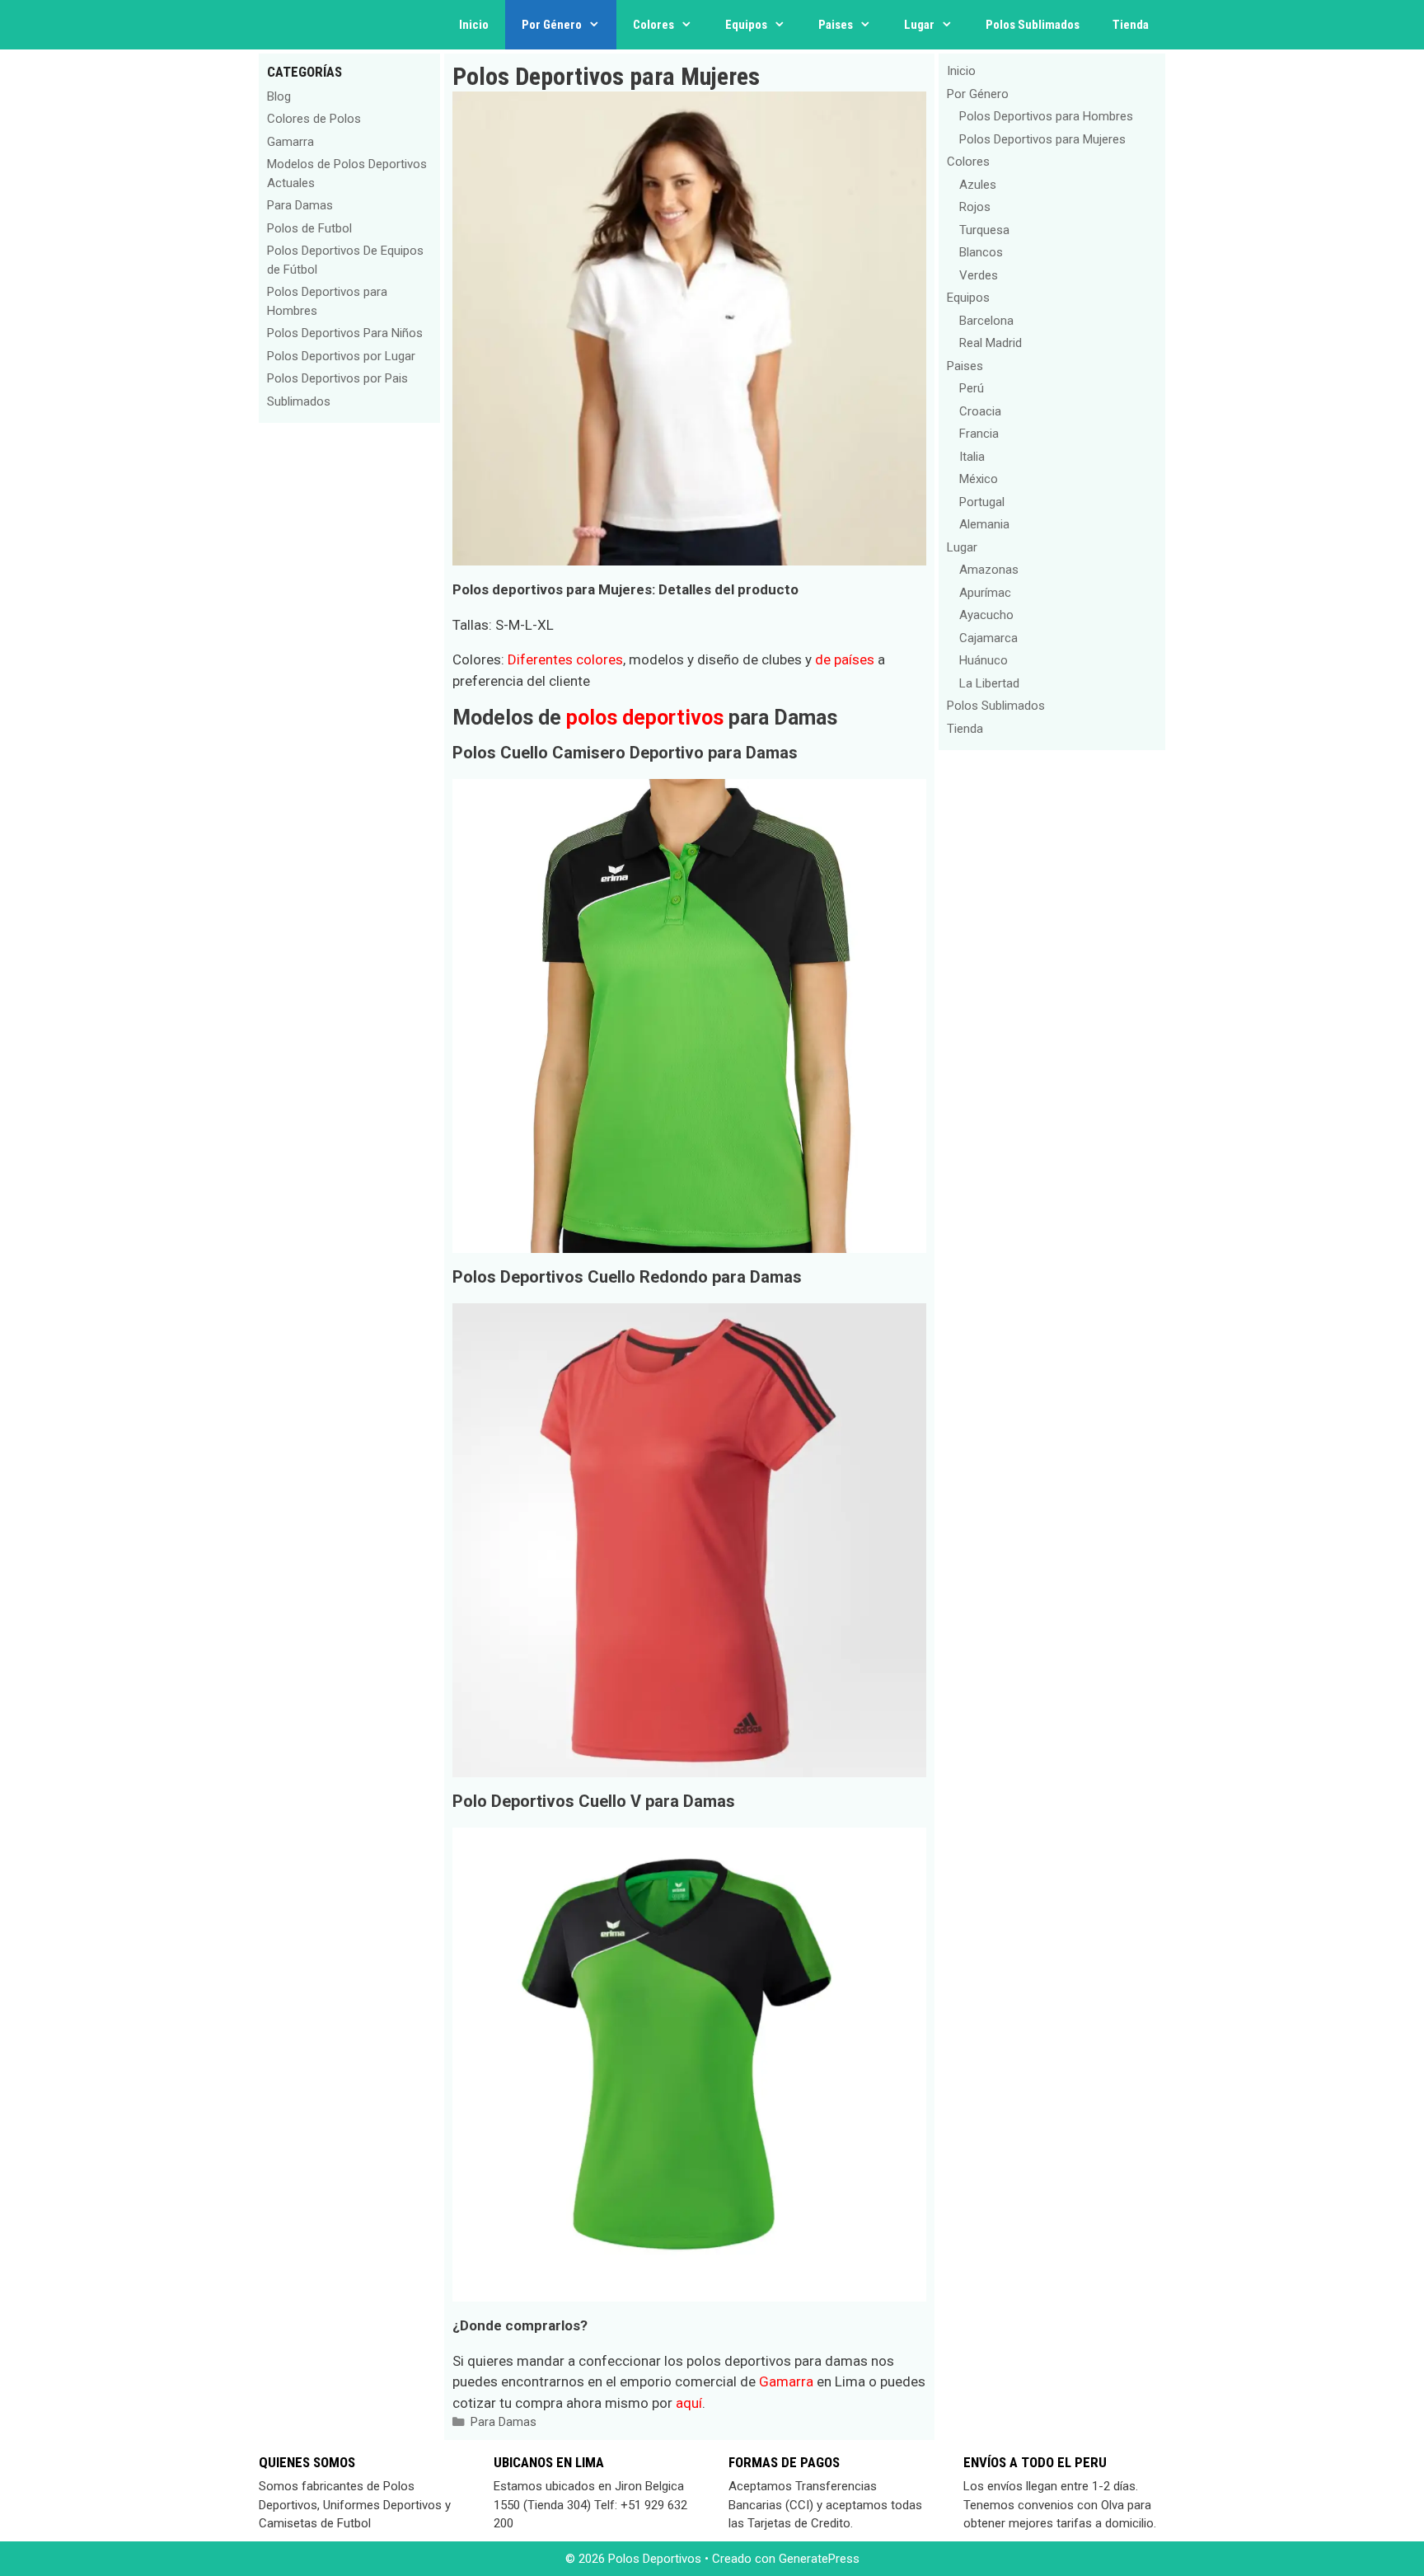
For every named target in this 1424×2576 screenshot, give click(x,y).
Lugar (919, 25)
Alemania (984, 524)
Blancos (981, 252)
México (979, 479)
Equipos (746, 25)
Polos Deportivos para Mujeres (1042, 139)
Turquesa (984, 230)
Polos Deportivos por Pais (337, 378)
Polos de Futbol (309, 228)
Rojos (975, 207)
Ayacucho (986, 615)
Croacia (980, 411)
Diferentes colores (565, 659)
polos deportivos (645, 718)
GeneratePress (819, 2559)
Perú (972, 388)
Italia (972, 457)
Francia (979, 434)
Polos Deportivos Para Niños (345, 333)
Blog (279, 96)
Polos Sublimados (1033, 25)
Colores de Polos (314, 119)
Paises (836, 25)
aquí (689, 2403)
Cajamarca (988, 638)
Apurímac (985, 593)
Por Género (552, 25)
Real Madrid (991, 343)
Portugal (982, 502)
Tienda (1131, 25)
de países (845, 659)
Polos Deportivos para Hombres (1046, 116)
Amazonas (989, 570)
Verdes (979, 275)
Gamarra (786, 2381)
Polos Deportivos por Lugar (341, 356)
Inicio (474, 25)
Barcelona (986, 321)
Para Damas (504, 2422)
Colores (653, 25)
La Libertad (989, 683)
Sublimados (299, 401)
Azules (978, 185)
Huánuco (984, 660)
